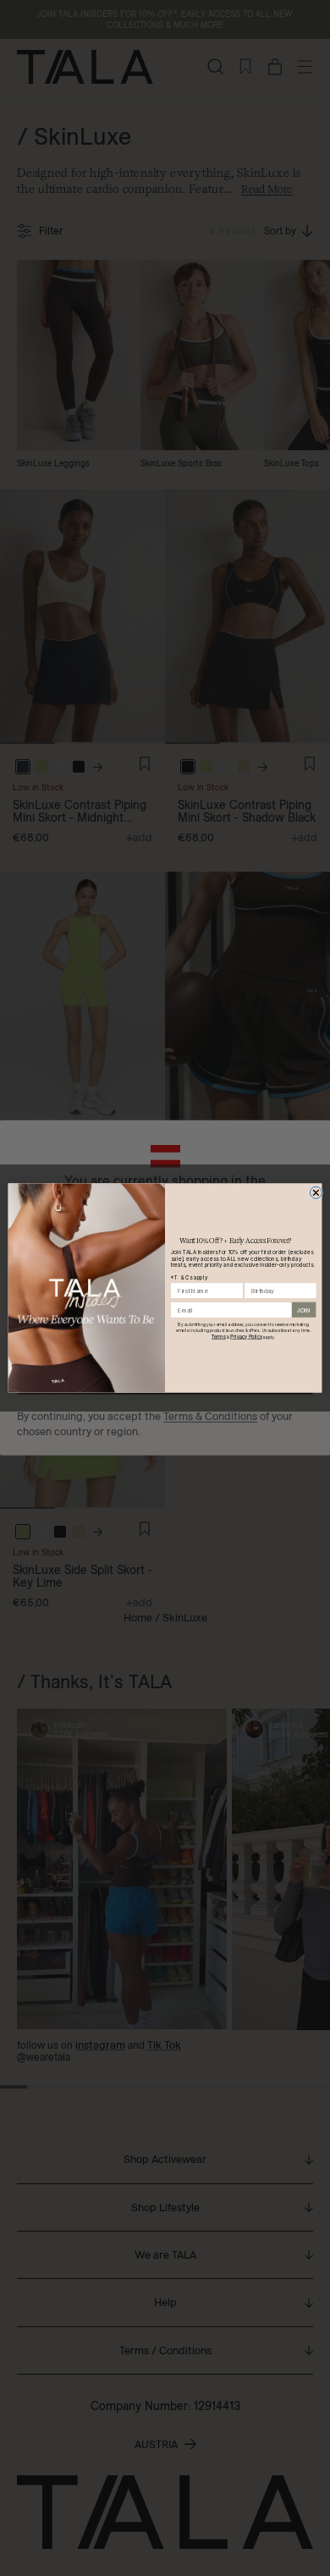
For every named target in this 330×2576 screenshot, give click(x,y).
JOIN (304, 1310)
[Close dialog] (316, 1192)
